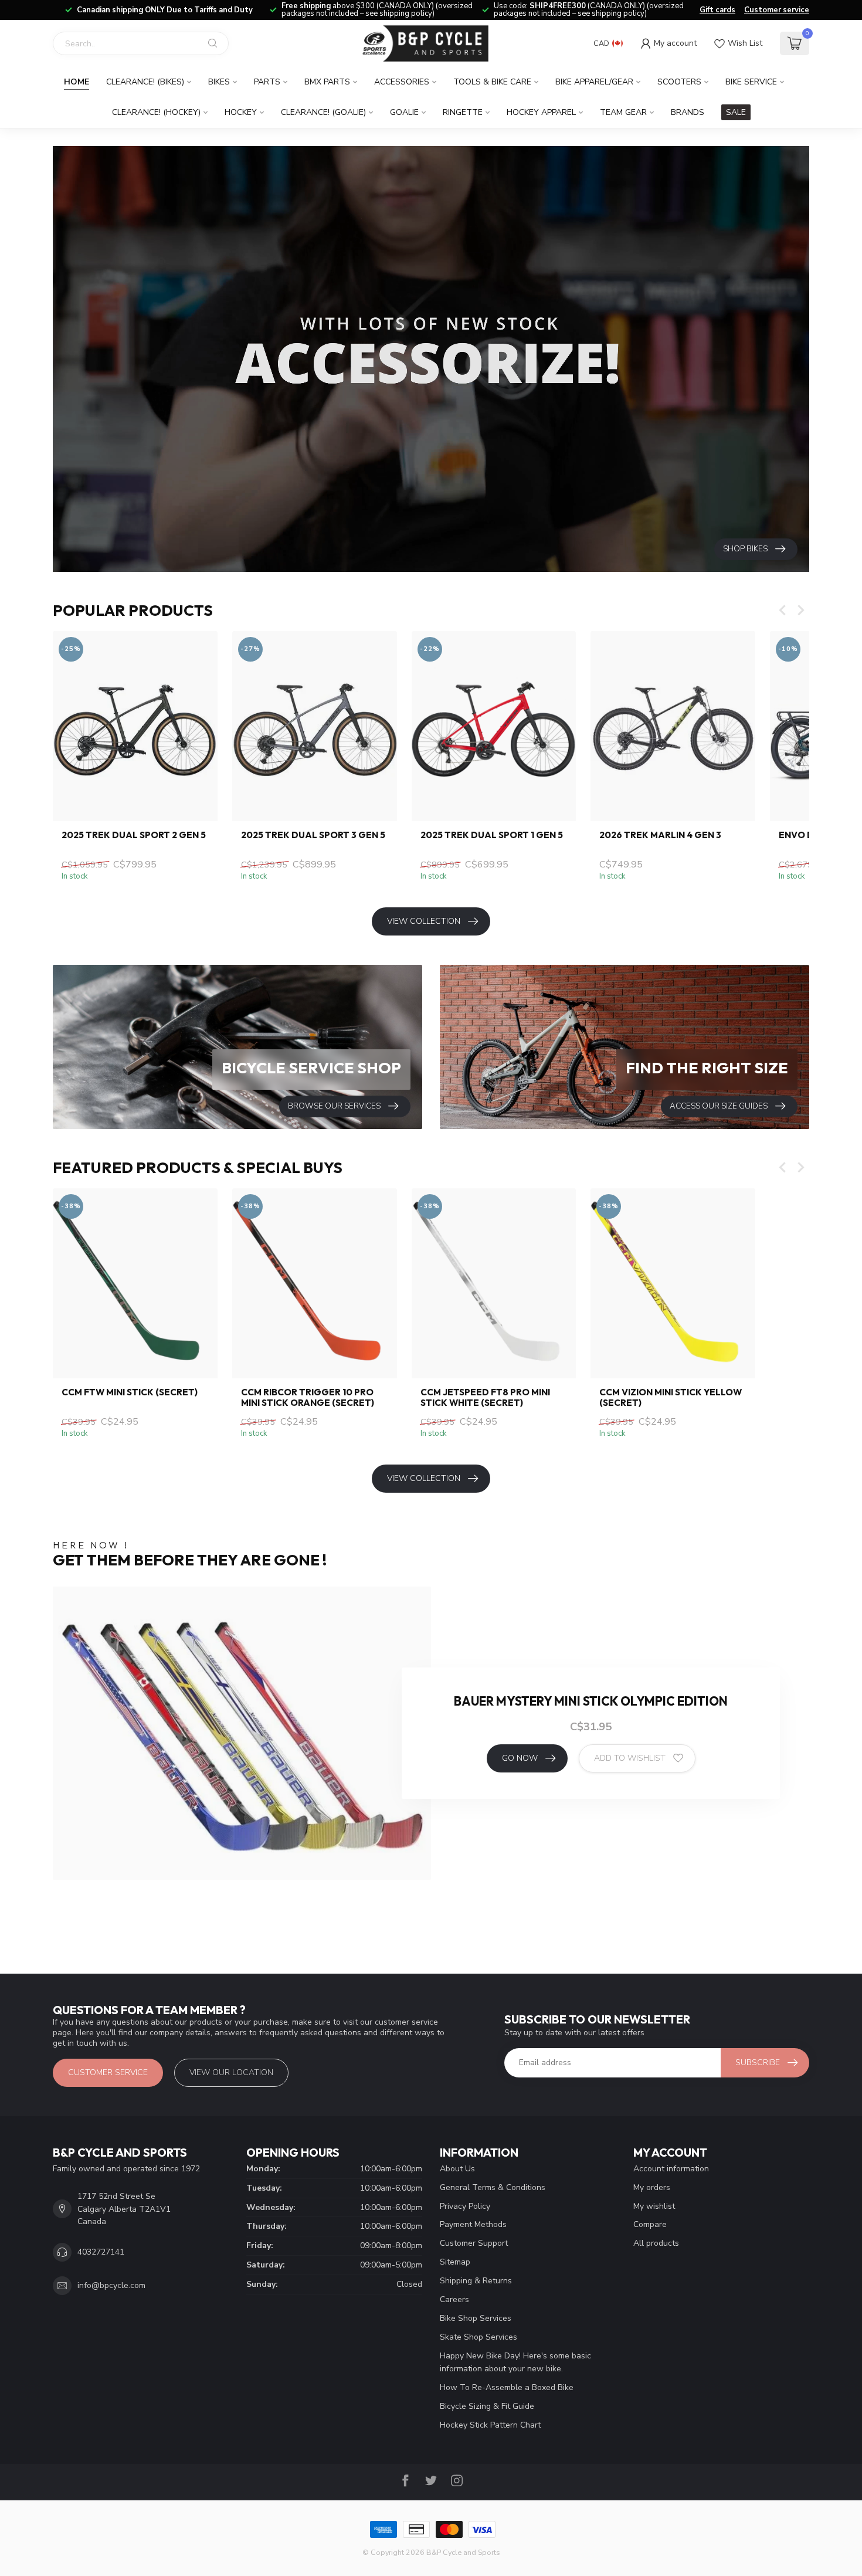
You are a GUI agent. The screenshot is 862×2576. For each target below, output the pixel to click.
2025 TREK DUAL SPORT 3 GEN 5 (313, 835)
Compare (650, 2224)
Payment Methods (473, 2224)
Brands (688, 112)
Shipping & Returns (476, 2281)
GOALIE (404, 112)
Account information (671, 2169)
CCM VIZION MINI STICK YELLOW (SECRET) (671, 1398)
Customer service (777, 10)
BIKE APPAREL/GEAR (594, 82)
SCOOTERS (679, 82)
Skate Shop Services (478, 2337)
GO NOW (520, 1758)
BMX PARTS (327, 82)
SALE (736, 112)
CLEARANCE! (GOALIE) (323, 112)
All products (656, 2243)
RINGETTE (463, 112)
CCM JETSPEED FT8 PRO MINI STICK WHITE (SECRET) (485, 1398)
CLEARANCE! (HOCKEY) (156, 112)
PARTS (267, 82)
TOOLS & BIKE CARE (492, 82)
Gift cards (717, 10)
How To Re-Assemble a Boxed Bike (507, 2387)
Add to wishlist (630, 1758)
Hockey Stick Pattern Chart (490, 2425)
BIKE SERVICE (751, 82)
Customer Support (474, 2243)
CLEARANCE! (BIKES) (145, 82)
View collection (424, 921)
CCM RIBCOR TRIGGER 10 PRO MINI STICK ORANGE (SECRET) (308, 1398)
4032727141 (101, 2252)
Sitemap (455, 2262)
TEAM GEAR (623, 112)
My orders (652, 2187)
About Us (457, 2169)
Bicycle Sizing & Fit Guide (487, 2406)
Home (77, 82)
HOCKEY (241, 112)
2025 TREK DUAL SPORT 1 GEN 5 (492, 835)
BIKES (219, 82)
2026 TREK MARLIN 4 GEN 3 (660, 835)
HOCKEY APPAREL (541, 112)
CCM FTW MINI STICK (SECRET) (130, 1392)
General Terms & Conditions (493, 2187)
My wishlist (654, 2206)
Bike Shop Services (476, 2318)
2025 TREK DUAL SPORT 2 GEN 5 (134, 835)
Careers (454, 2299)
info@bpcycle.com (111, 2285)
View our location (231, 2072)
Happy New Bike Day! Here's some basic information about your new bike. (515, 2362)
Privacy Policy (465, 2206)
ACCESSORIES (402, 82)
